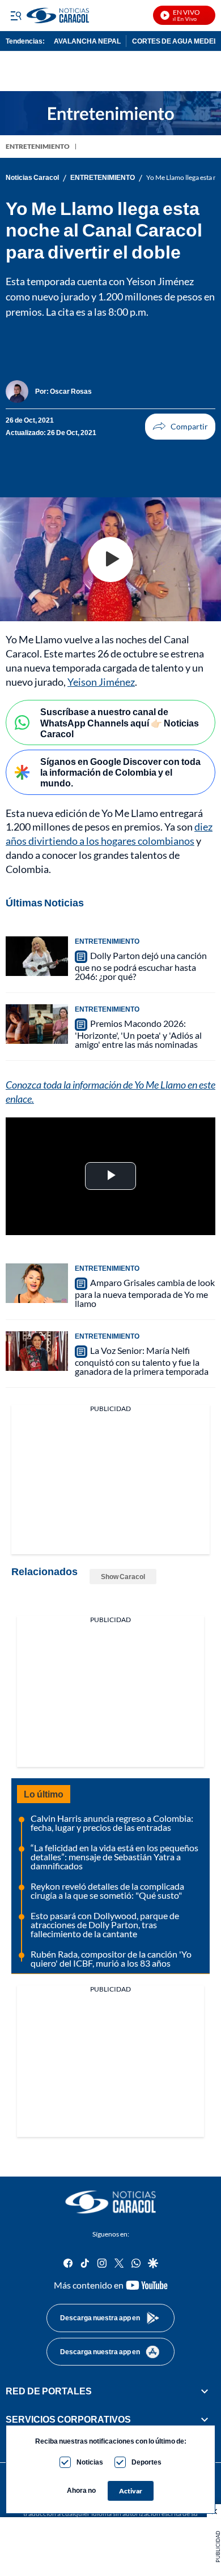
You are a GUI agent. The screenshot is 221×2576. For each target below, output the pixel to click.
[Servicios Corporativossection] (205, 2419)
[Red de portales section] (205, 2391)
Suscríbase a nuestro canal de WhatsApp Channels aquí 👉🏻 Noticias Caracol (120, 722)
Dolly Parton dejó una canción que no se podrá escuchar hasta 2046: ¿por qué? (141, 966)
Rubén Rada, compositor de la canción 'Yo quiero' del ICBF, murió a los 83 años (111, 1958)
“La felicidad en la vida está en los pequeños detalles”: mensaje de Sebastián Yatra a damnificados (114, 1857)
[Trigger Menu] (16, 15)
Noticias (90, 2462)
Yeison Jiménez (101, 682)
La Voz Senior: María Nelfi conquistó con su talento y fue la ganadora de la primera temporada (142, 1361)
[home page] (110, 2202)
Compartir (180, 427)
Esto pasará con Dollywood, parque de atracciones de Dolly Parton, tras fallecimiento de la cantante (105, 1925)
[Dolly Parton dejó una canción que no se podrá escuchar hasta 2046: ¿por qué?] (37, 956)
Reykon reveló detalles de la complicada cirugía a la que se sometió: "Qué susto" (107, 1891)
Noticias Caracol (32, 178)
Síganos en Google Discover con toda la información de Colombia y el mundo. (120, 772)
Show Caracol (123, 1577)
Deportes (146, 2462)
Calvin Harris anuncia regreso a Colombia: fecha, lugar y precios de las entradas (112, 1823)
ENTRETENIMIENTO (38, 146)
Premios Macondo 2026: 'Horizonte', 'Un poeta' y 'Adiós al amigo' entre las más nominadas (138, 1034)
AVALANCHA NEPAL (87, 41)
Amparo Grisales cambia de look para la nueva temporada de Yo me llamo (145, 1293)
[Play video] (110, 560)
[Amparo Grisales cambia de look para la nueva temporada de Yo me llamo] (37, 1283)
